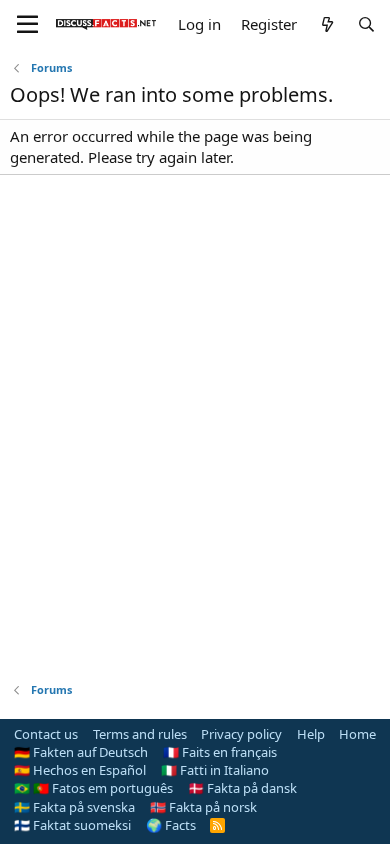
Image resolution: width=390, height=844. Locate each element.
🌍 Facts (171, 825)
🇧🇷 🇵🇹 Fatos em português (93, 788)
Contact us (46, 734)
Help (311, 734)
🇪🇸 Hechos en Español (80, 770)
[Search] (366, 24)
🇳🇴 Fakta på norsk (203, 807)
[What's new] (326, 24)
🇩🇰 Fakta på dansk (242, 788)
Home (357, 734)
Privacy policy (241, 734)
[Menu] (27, 25)
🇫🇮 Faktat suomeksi (72, 825)
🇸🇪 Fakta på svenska (74, 807)
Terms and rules (140, 734)
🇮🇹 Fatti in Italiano (215, 770)
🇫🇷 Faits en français (220, 752)
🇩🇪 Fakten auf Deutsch (81, 752)
